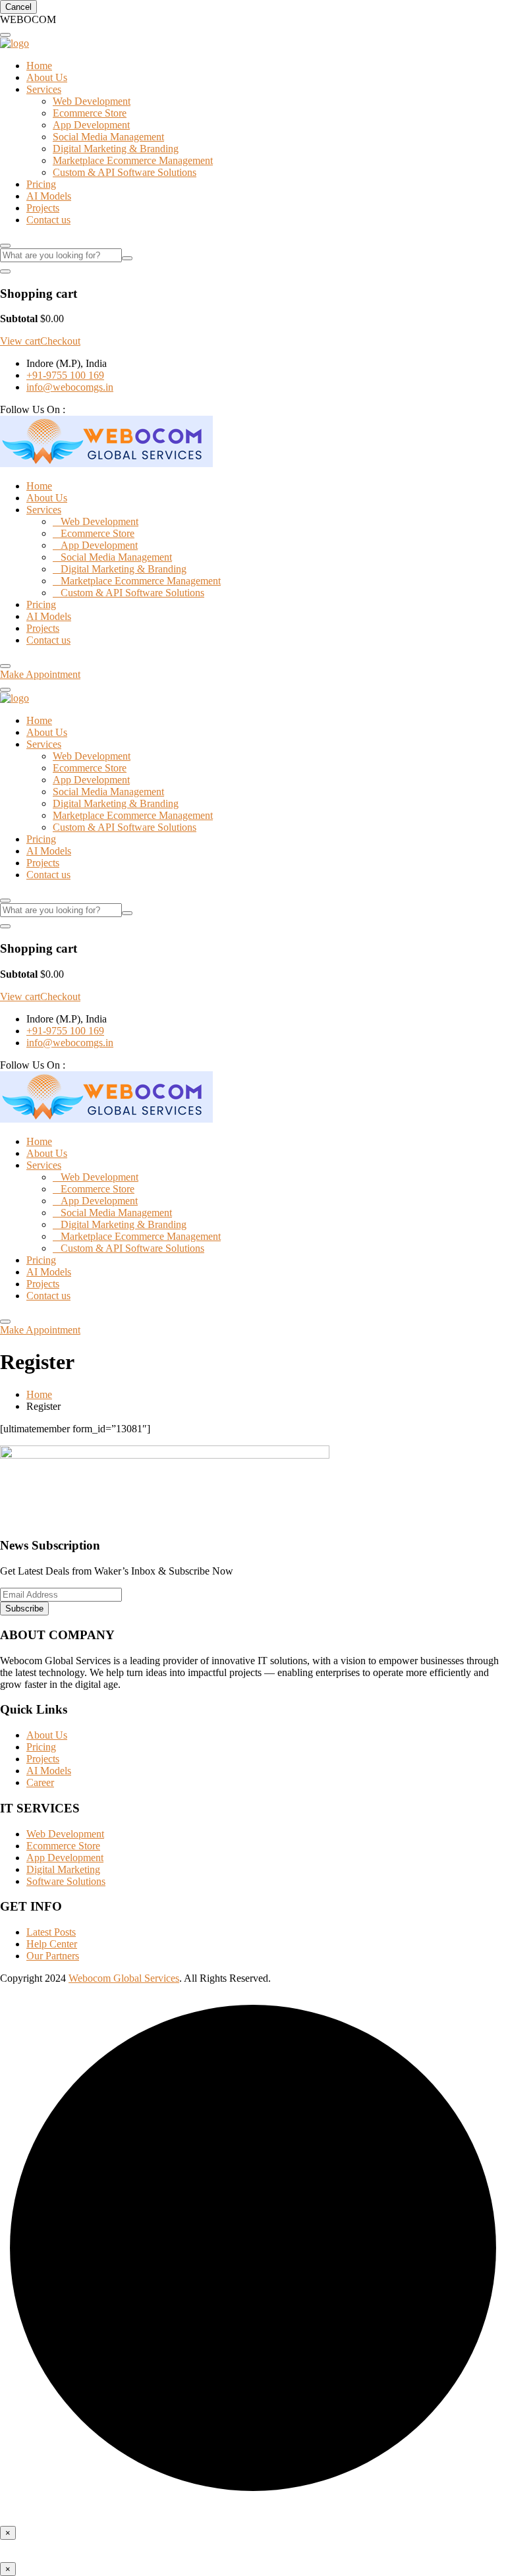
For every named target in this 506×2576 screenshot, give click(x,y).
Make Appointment (40, 674)
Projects (43, 208)
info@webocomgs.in (70, 387)
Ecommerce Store (90, 113)
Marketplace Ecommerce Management (133, 160)
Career (40, 1782)
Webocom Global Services (124, 1978)
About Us (47, 77)
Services (44, 89)
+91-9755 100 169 (65, 375)
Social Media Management (108, 137)
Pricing (41, 184)
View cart (20, 341)
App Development (91, 125)
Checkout (60, 341)
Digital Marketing (63, 1869)
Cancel (18, 7)
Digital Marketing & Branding (116, 149)
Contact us (48, 220)
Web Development (92, 101)
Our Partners (53, 1956)
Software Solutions (66, 1881)
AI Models (49, 196)
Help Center (52, 1944)
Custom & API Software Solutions (125, 172)
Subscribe (24, 1609)
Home (39, 66)
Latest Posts (51, 1932)
